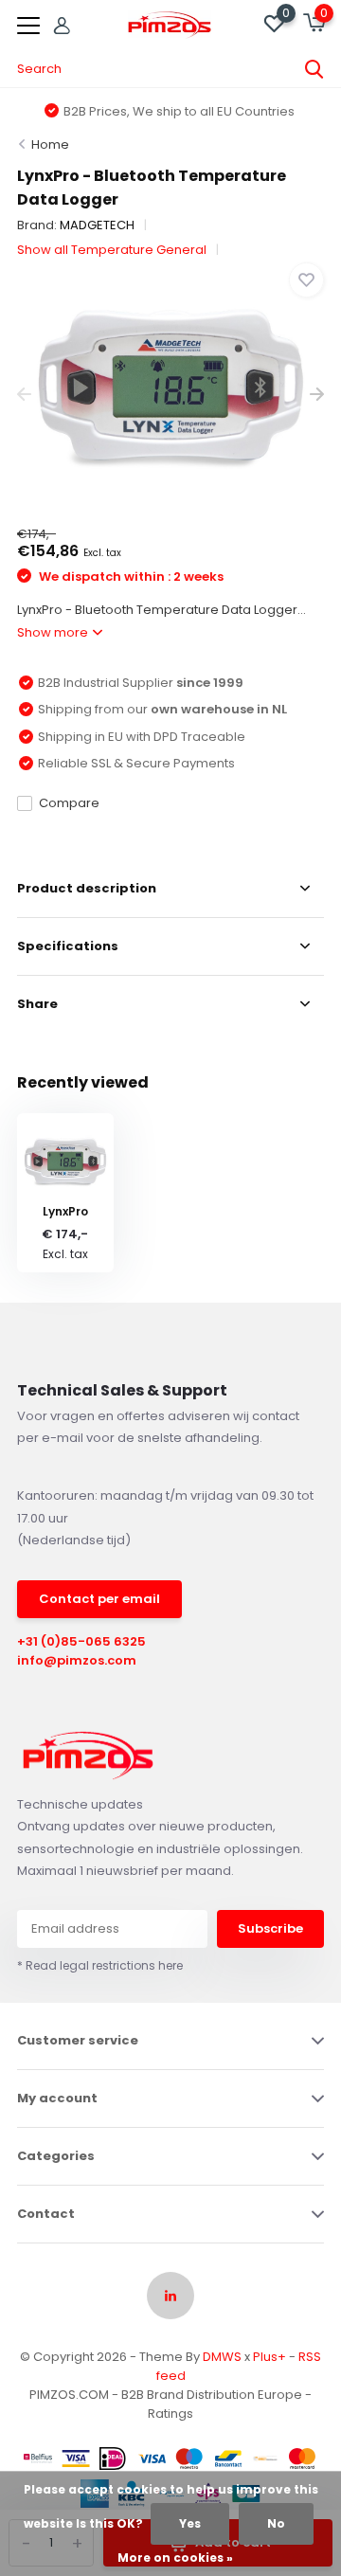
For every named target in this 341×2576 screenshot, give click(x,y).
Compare (69, 803)
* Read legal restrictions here (100, 1965)
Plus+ (269, 2357)
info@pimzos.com (77, 1660)
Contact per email (99, 1599)
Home (50, 144)
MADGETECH (97, 225)
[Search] (314, 69)
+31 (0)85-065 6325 (81, 1641)
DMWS (222, 2357)
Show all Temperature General (112, 250)
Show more (54, 632)
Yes (190, 2523)
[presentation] (24, 395)
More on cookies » (175, 2558)
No (276, 2523)
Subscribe (270, 1928)
